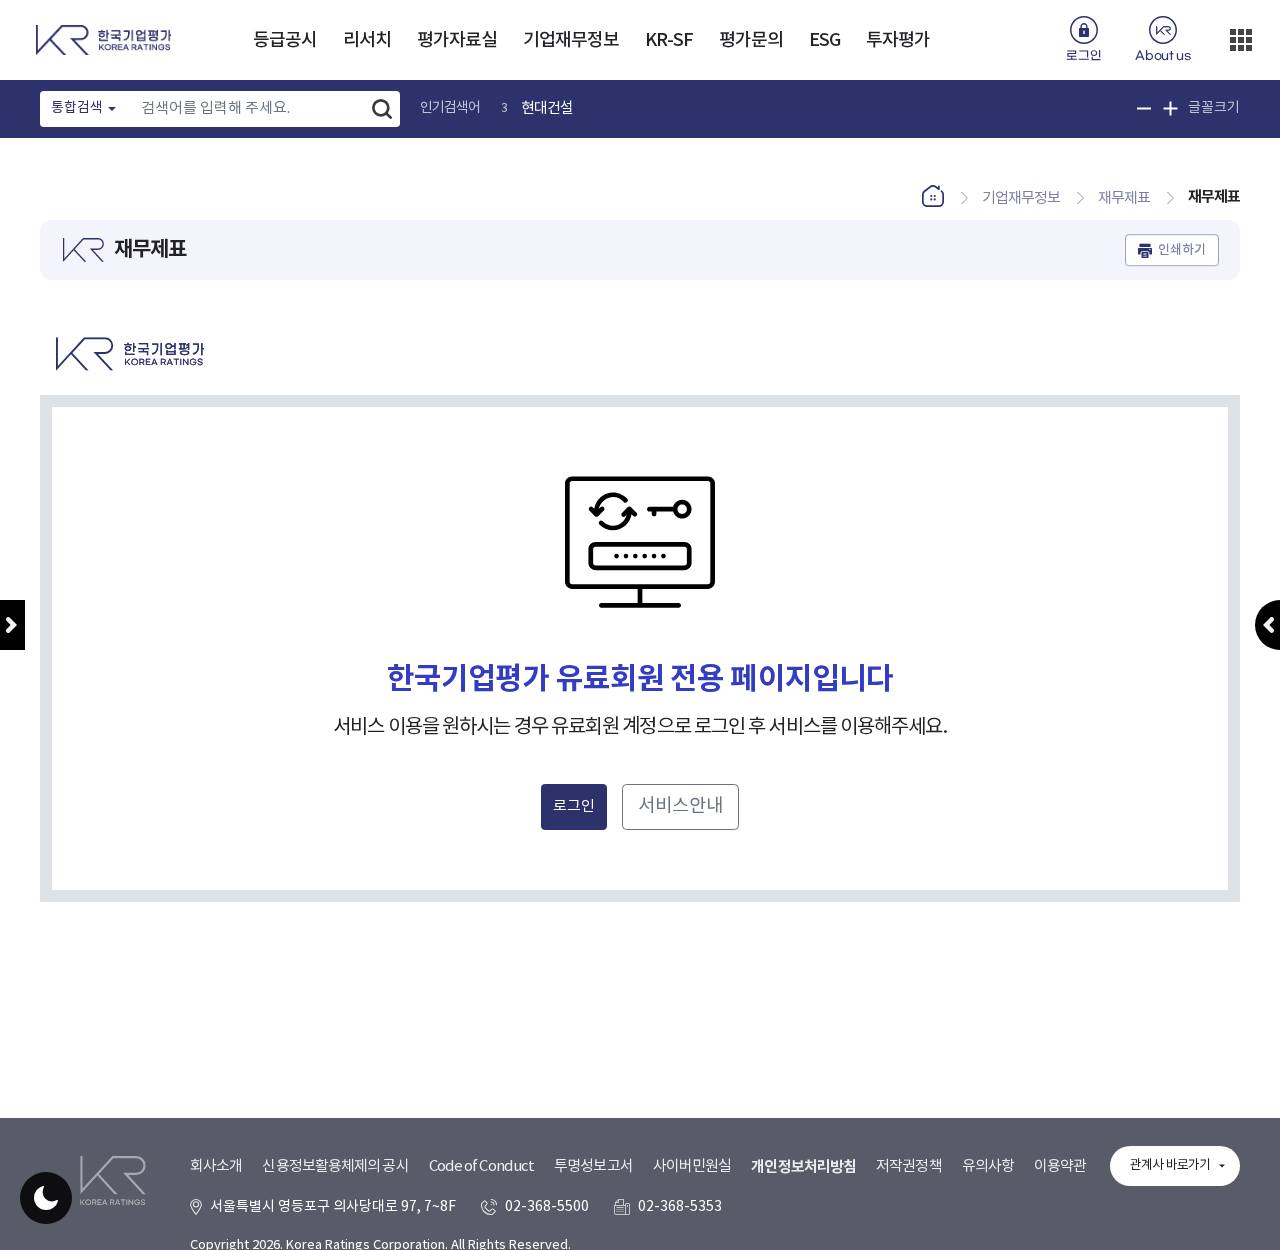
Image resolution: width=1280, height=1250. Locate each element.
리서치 (367, 40)
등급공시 (285, 40)
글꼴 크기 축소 (1144, 108)
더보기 (1241, 40)
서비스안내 (680, 806)
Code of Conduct (482, 1166)
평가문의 (751, 40)
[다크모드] (46, 1198)
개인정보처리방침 (803, 1167)
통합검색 (77, 108)
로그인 (1083, 56)
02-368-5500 (547, 1207)
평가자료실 (457, 40)
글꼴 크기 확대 (1170, 108)
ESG (824, 40)
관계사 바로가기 (1170, 1165)
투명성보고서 (593, 1166)
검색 (382, 109)
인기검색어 (450, 108)
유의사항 (988, 1166)
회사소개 (216, 1166)
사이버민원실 (692, 1166)
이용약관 (1060, 1166)
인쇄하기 (1182, 250)
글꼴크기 (1214, 108)
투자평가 (898, 40)
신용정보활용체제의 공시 (335, 1166)
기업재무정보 (571, 40)
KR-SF (669, 40)
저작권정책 (909, 1166)
